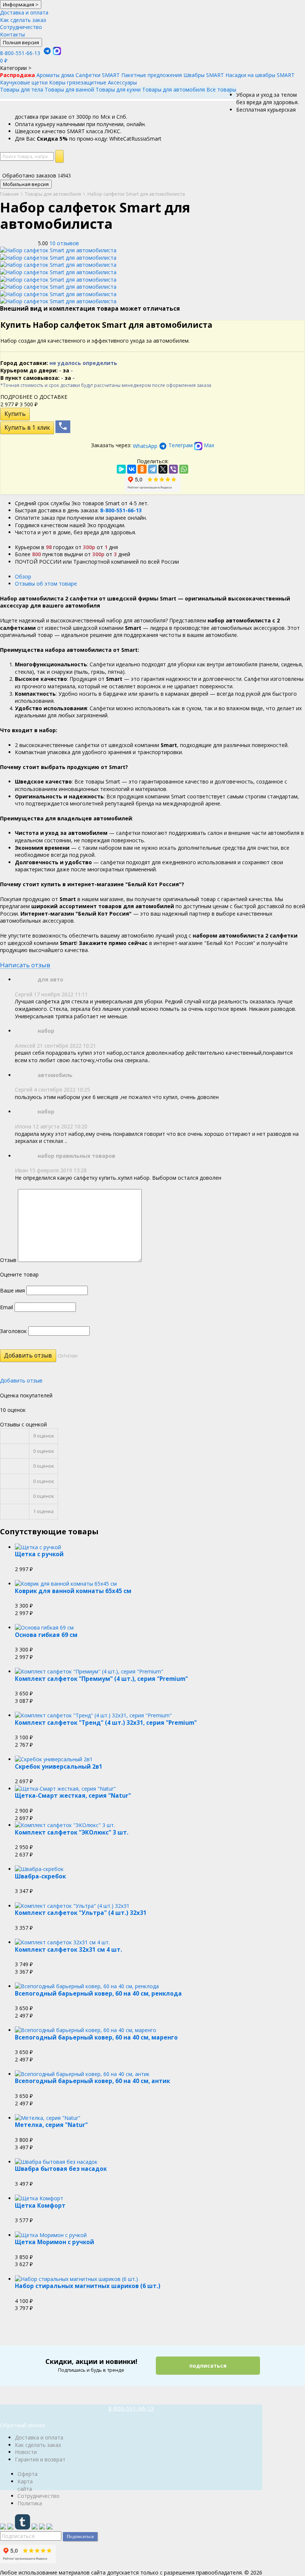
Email (7, 1307)
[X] (163, 469)
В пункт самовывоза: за (38, 378)
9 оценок (44, 1436)
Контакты (12, 34)
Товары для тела (22, 89)
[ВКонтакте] (132, 469)
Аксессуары (122, 82)
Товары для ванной (69, 89)
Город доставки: (59, 363)
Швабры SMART (204, 75)
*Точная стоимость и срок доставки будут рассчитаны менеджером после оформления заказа (106, 385)
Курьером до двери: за (37, 370)
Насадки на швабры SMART (260, 75)
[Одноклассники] (142, 469)
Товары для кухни (118, 89)
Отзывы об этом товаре (46, 584)
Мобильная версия (26, 184)
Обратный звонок (23, 2425)
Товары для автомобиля (174, 89)
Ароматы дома (55, 75)
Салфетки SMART (98, 75)
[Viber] (173, 469)
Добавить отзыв (21, 1380)
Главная (9, 194)
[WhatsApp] (184, 469)
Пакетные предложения (152, 75)
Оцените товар (19, 1274)
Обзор (23, 576)
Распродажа (17, 75)
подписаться (208, 2366)
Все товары (221, 89)
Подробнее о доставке (34, 397)
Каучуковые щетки (24, 82)
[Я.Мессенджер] (121, 469)
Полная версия (21, 42)
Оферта (28, 2474)
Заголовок (13, 1331)
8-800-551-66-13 (20, 53)
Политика (30, 2503)
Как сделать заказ (23, 20)
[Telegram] (152, 469)
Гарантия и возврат (40, 2459)
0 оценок (44, 1451)
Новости (26, 2452)
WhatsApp (145, 446)
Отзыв (8, 1260)
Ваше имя (12, 1290)
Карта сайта (25, 2485)
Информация (21, 4)
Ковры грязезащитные (78, 82)
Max (208, 445)
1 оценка (43, 1511)
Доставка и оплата (24, 12)
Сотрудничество (21, 27)
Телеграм (181, 445)
